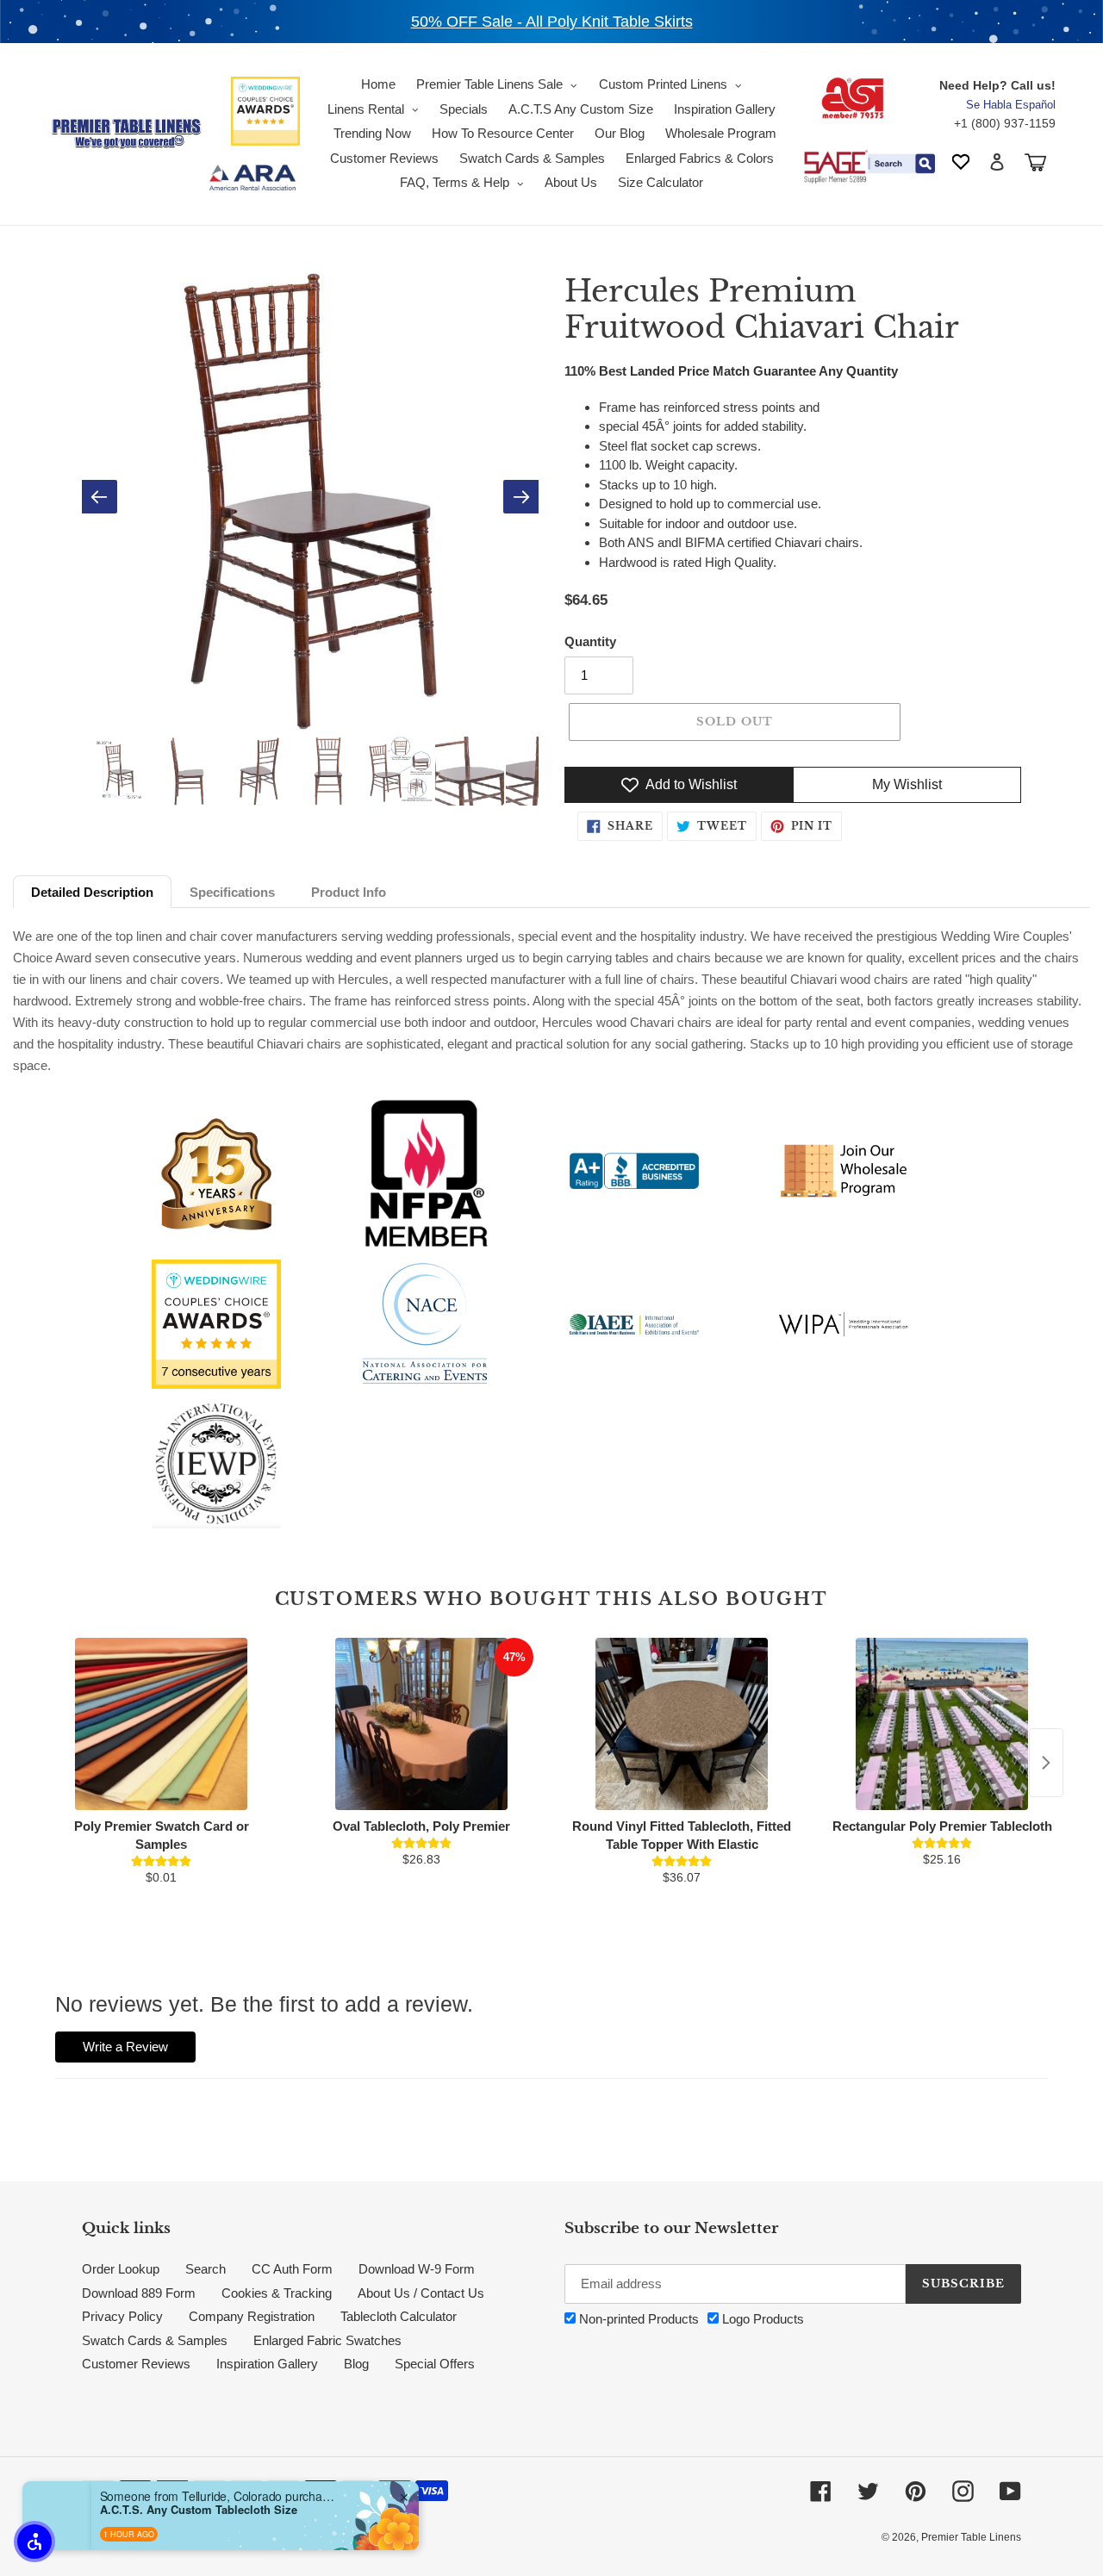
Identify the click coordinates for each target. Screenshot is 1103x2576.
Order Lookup (121, 2269)
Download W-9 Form (417, 2269)
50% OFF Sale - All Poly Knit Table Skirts (552, 22)
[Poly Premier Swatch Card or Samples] (161, 1724)
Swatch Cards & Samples (155, 2340)
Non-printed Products (637, 2319)
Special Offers (435, 2364)
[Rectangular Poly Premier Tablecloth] (942, 1724)
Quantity (590, 641)
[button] (34, 2542)
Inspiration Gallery (267, 2364)
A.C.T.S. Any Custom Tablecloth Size (199, 2510)
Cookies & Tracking (277, 2293)
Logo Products (761, 2319)
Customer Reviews (136, 2364)
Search (206, 2269)
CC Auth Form (292, 2269)
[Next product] (1046, 1763)
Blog (356, 2364)
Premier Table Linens (971, 2537)
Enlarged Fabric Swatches (327, 2340)
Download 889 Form (139, 2293)
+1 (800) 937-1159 (1005, 123)
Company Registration (252, 2316)
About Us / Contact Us (421, 2293)
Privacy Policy (122, 2316)
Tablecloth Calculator (399, 2316)
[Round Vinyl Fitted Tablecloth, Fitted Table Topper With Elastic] (682, 1724)
